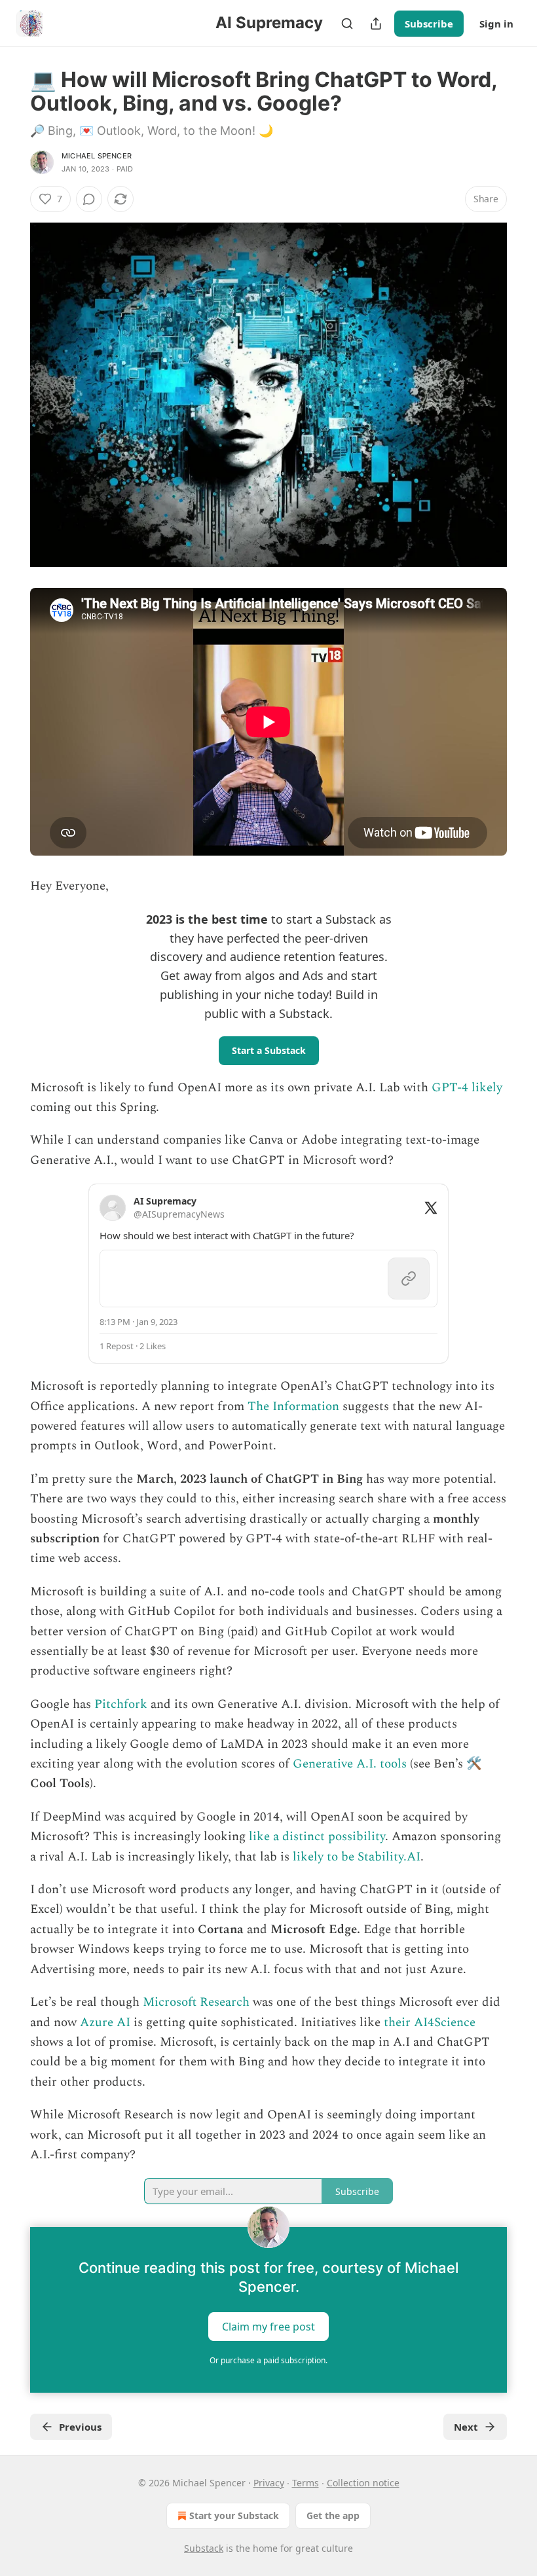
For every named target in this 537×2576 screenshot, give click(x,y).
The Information (293, 1406)
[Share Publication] (376, 24)
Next (466, 2427)
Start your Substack (234, 2515)
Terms (306, 2483)
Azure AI (105, 2023)
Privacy (269, 2483)
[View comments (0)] (89, 199)
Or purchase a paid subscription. (268, 2360)
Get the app (333, 2515)
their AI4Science (430, 2023)
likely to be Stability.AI (357, 1857)
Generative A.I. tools (350, 1764)
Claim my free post (268, 2327)
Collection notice (363, 2483)
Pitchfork (121, 1704)
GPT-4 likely (467, 1088)
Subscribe (429, 24)
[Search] (347, 24)
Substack (204, 2548)
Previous (80, 2427)
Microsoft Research (196, 2002)
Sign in (496, 24)
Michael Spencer (97, 156)
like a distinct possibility (317, 1837)
